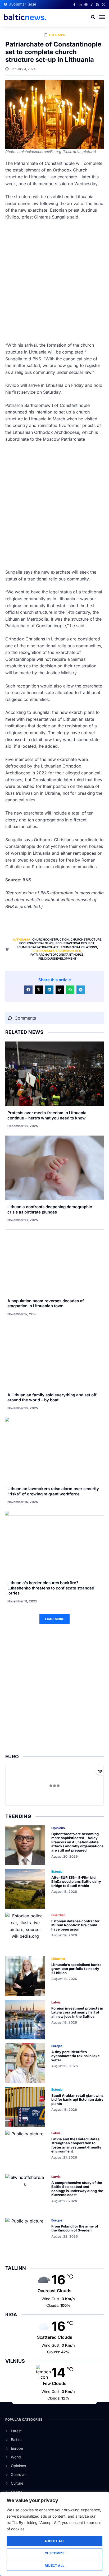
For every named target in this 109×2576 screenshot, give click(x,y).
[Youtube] (86, 4)
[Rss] (98, 4)
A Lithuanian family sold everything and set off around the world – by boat (52, 1398)
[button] (102, 17)
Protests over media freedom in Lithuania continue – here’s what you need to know (47, 1115)
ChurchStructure (86, 940)
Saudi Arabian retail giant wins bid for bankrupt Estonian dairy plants (77, 2100)
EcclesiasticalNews (37, 943)
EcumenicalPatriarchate (38, 947)
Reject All (54, 2566)
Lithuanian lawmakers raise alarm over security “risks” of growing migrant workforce (53, 1491)
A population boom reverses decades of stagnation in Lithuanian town (46, 1303)
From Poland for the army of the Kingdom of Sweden (75, 2228)
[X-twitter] (103, 4)
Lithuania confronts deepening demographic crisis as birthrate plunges (50, 1209)
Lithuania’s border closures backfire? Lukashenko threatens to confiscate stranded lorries (51, 1588)
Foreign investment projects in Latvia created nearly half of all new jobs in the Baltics (77, 2012)
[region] (54, 2534)
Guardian (58, 1915)
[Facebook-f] (74, 4)
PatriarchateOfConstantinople (57, 955)
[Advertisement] (54, 281)
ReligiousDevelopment (57, 959)
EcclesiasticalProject (75, 943)
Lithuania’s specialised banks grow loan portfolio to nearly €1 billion (76, 1969)
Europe (57, 2046)
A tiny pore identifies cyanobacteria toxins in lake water (76, 2056)
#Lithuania (21, 940)
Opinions (58, 1828)
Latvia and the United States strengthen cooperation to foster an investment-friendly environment (76, 2145)
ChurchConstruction (51, 940)
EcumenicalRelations (79, 947)
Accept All (55, 2541)
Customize (54, 2553)
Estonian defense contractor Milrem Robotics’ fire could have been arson (75, 1925)
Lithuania (57, 35)
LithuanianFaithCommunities (57, 951)
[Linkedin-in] (80, 4)
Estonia (57, 1871)
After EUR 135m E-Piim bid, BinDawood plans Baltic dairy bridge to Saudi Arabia (76, 1882)
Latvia (56, 2002)
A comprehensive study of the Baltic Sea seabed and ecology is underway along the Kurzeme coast (77, 2189)
